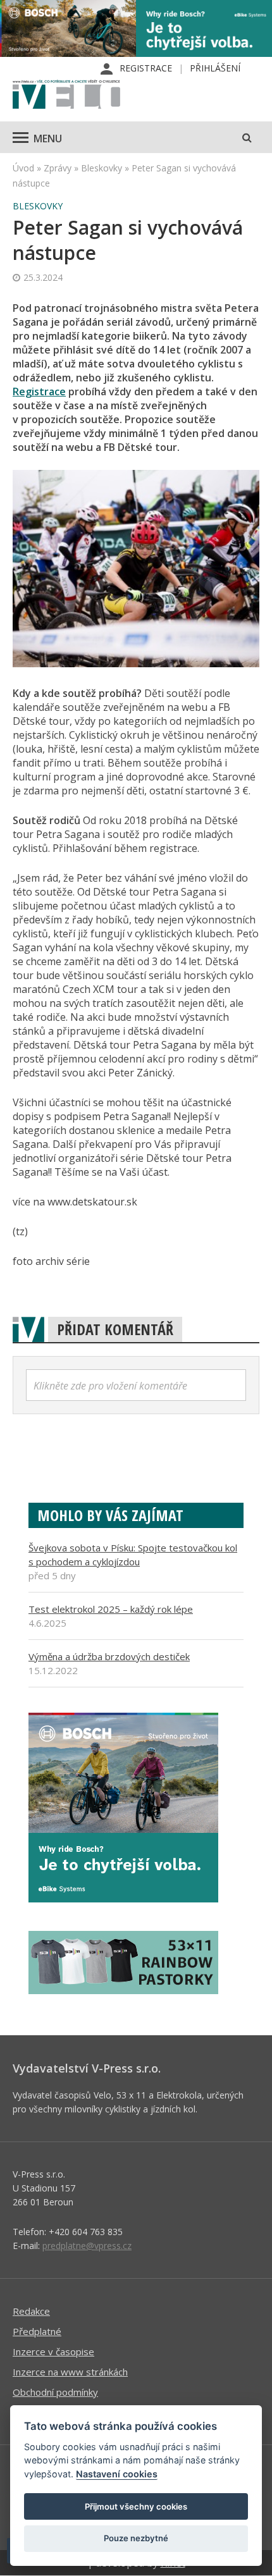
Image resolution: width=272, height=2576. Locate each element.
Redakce (31, 2311)
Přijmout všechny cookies (136, 2506)
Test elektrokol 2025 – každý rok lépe (111, 1609)
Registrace (146, 68)
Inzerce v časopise (53, 2351)
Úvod (23, 168)
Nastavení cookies (117, 2474)
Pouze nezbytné (136, 2538)
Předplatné (37, 2331)
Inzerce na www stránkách (70, 2372)
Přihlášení (215, 68)
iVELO (66, 96)
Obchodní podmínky (55, 2392)
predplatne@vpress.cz (87, 2246)
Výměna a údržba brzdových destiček (109, 1656)
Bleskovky (102, 168)
